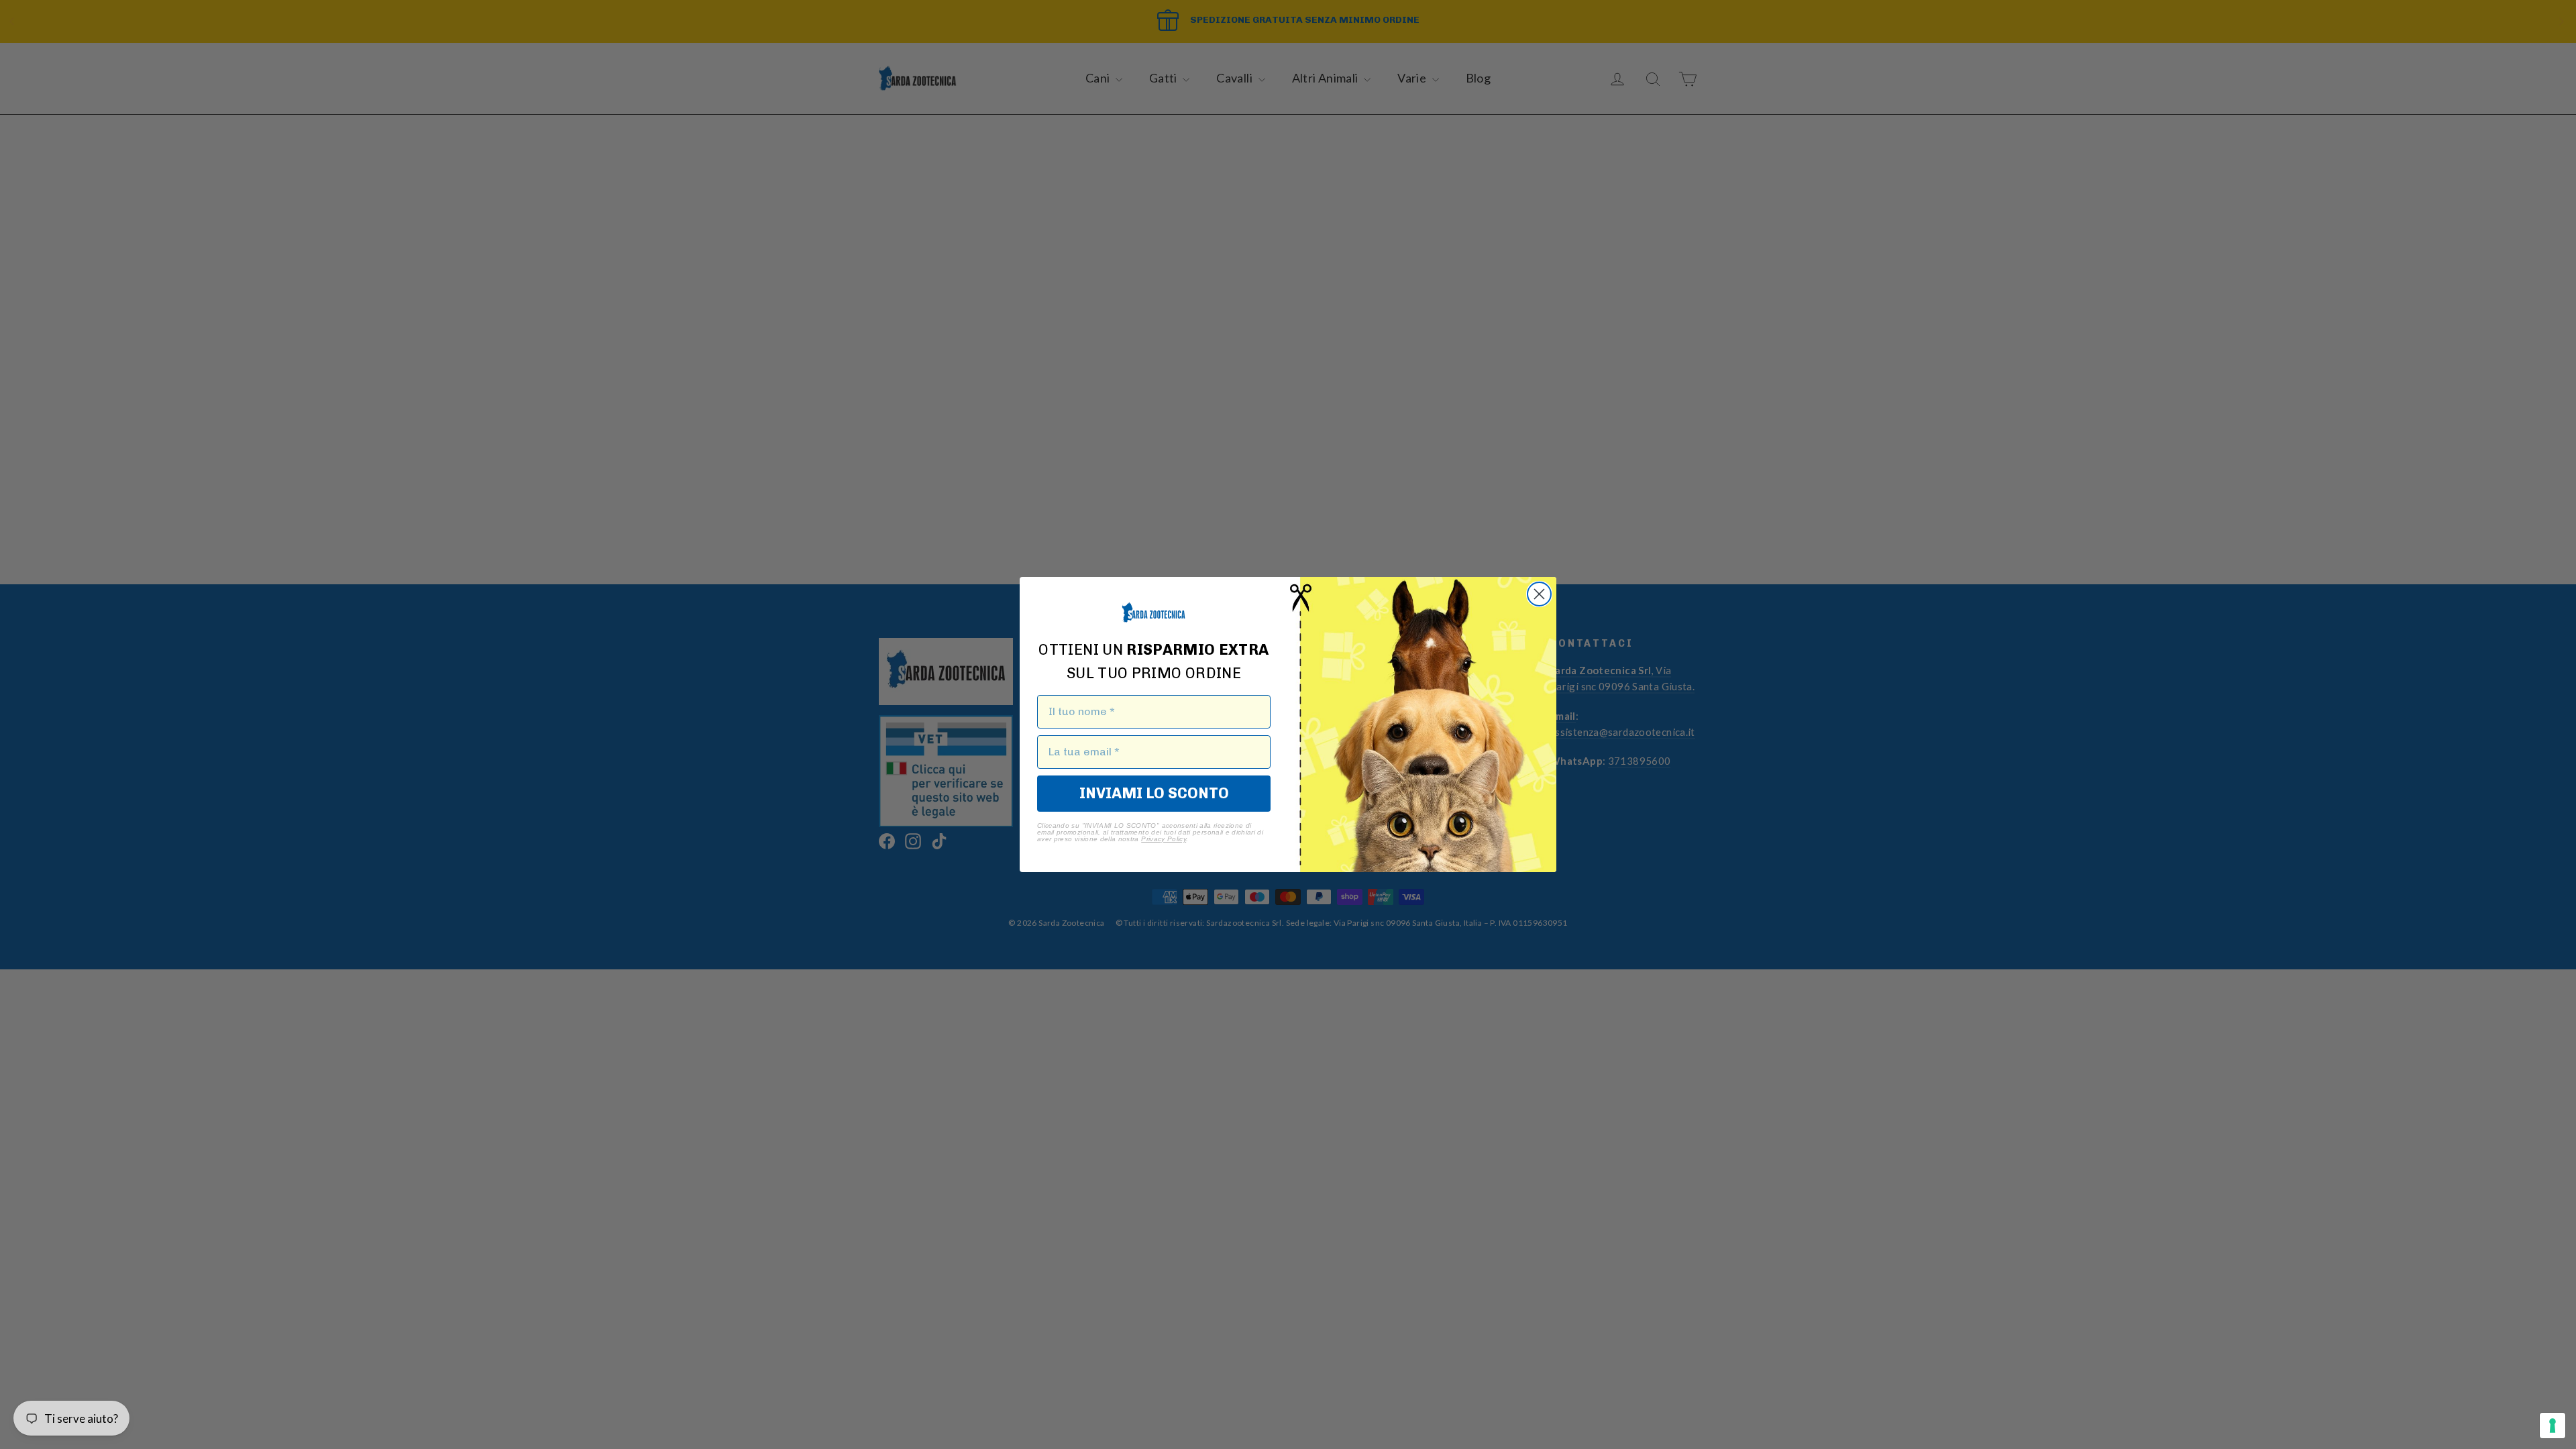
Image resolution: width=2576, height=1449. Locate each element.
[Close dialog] (1539, 594)
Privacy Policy (1164, 839)
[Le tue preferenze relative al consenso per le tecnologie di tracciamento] (2553, 1426)
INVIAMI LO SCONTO (1154, 793)
